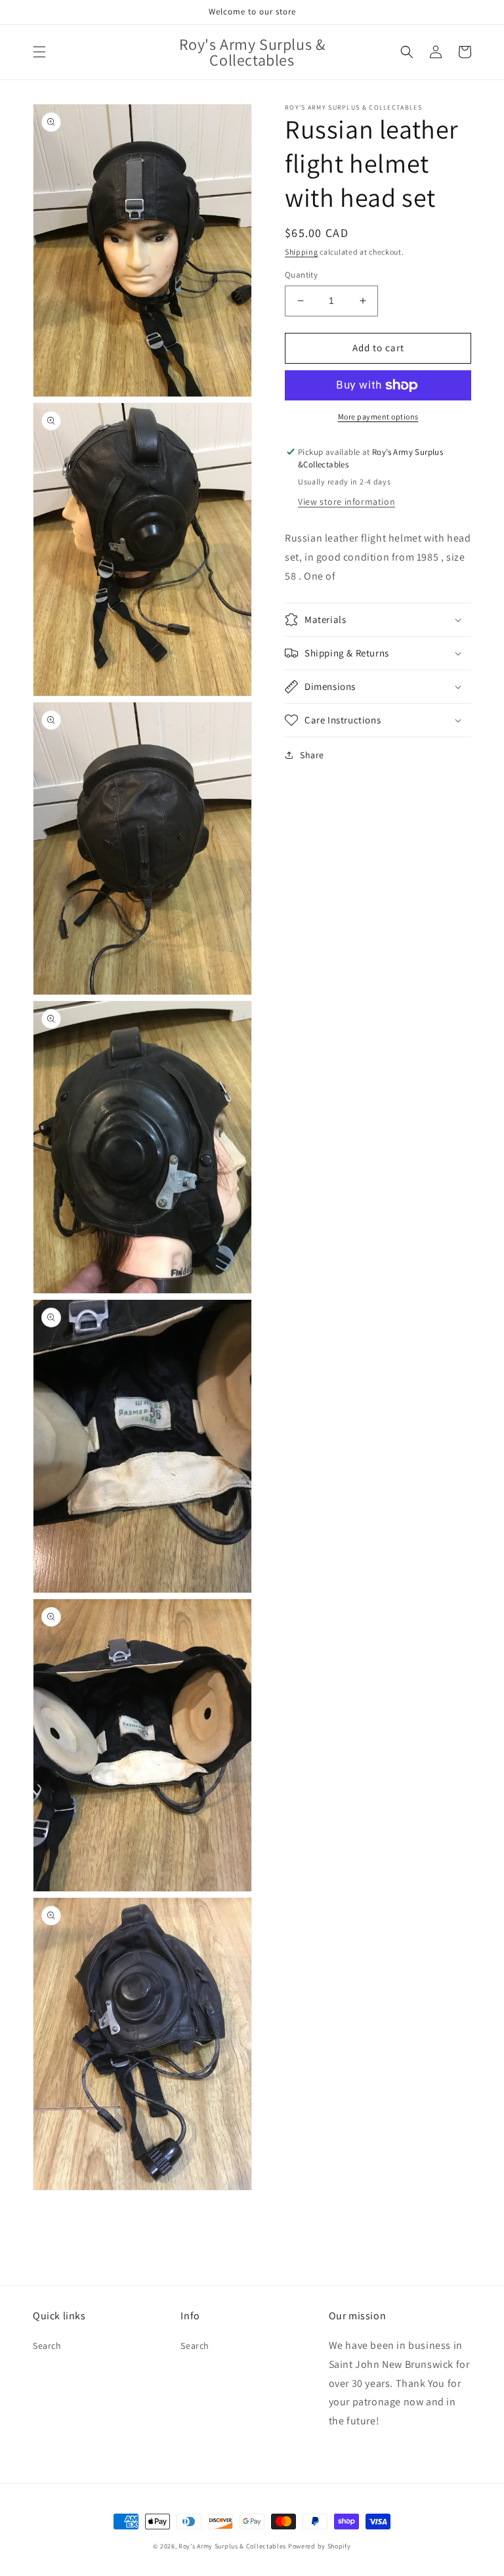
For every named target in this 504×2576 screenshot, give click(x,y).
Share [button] (312, 755)
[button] (39, 52)
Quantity (301, 275)
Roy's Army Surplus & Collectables (233, 2546)
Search (47, 2346)
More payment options (378, 417)
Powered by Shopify (320, 2546)
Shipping (302, 252)
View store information (346, 502)
